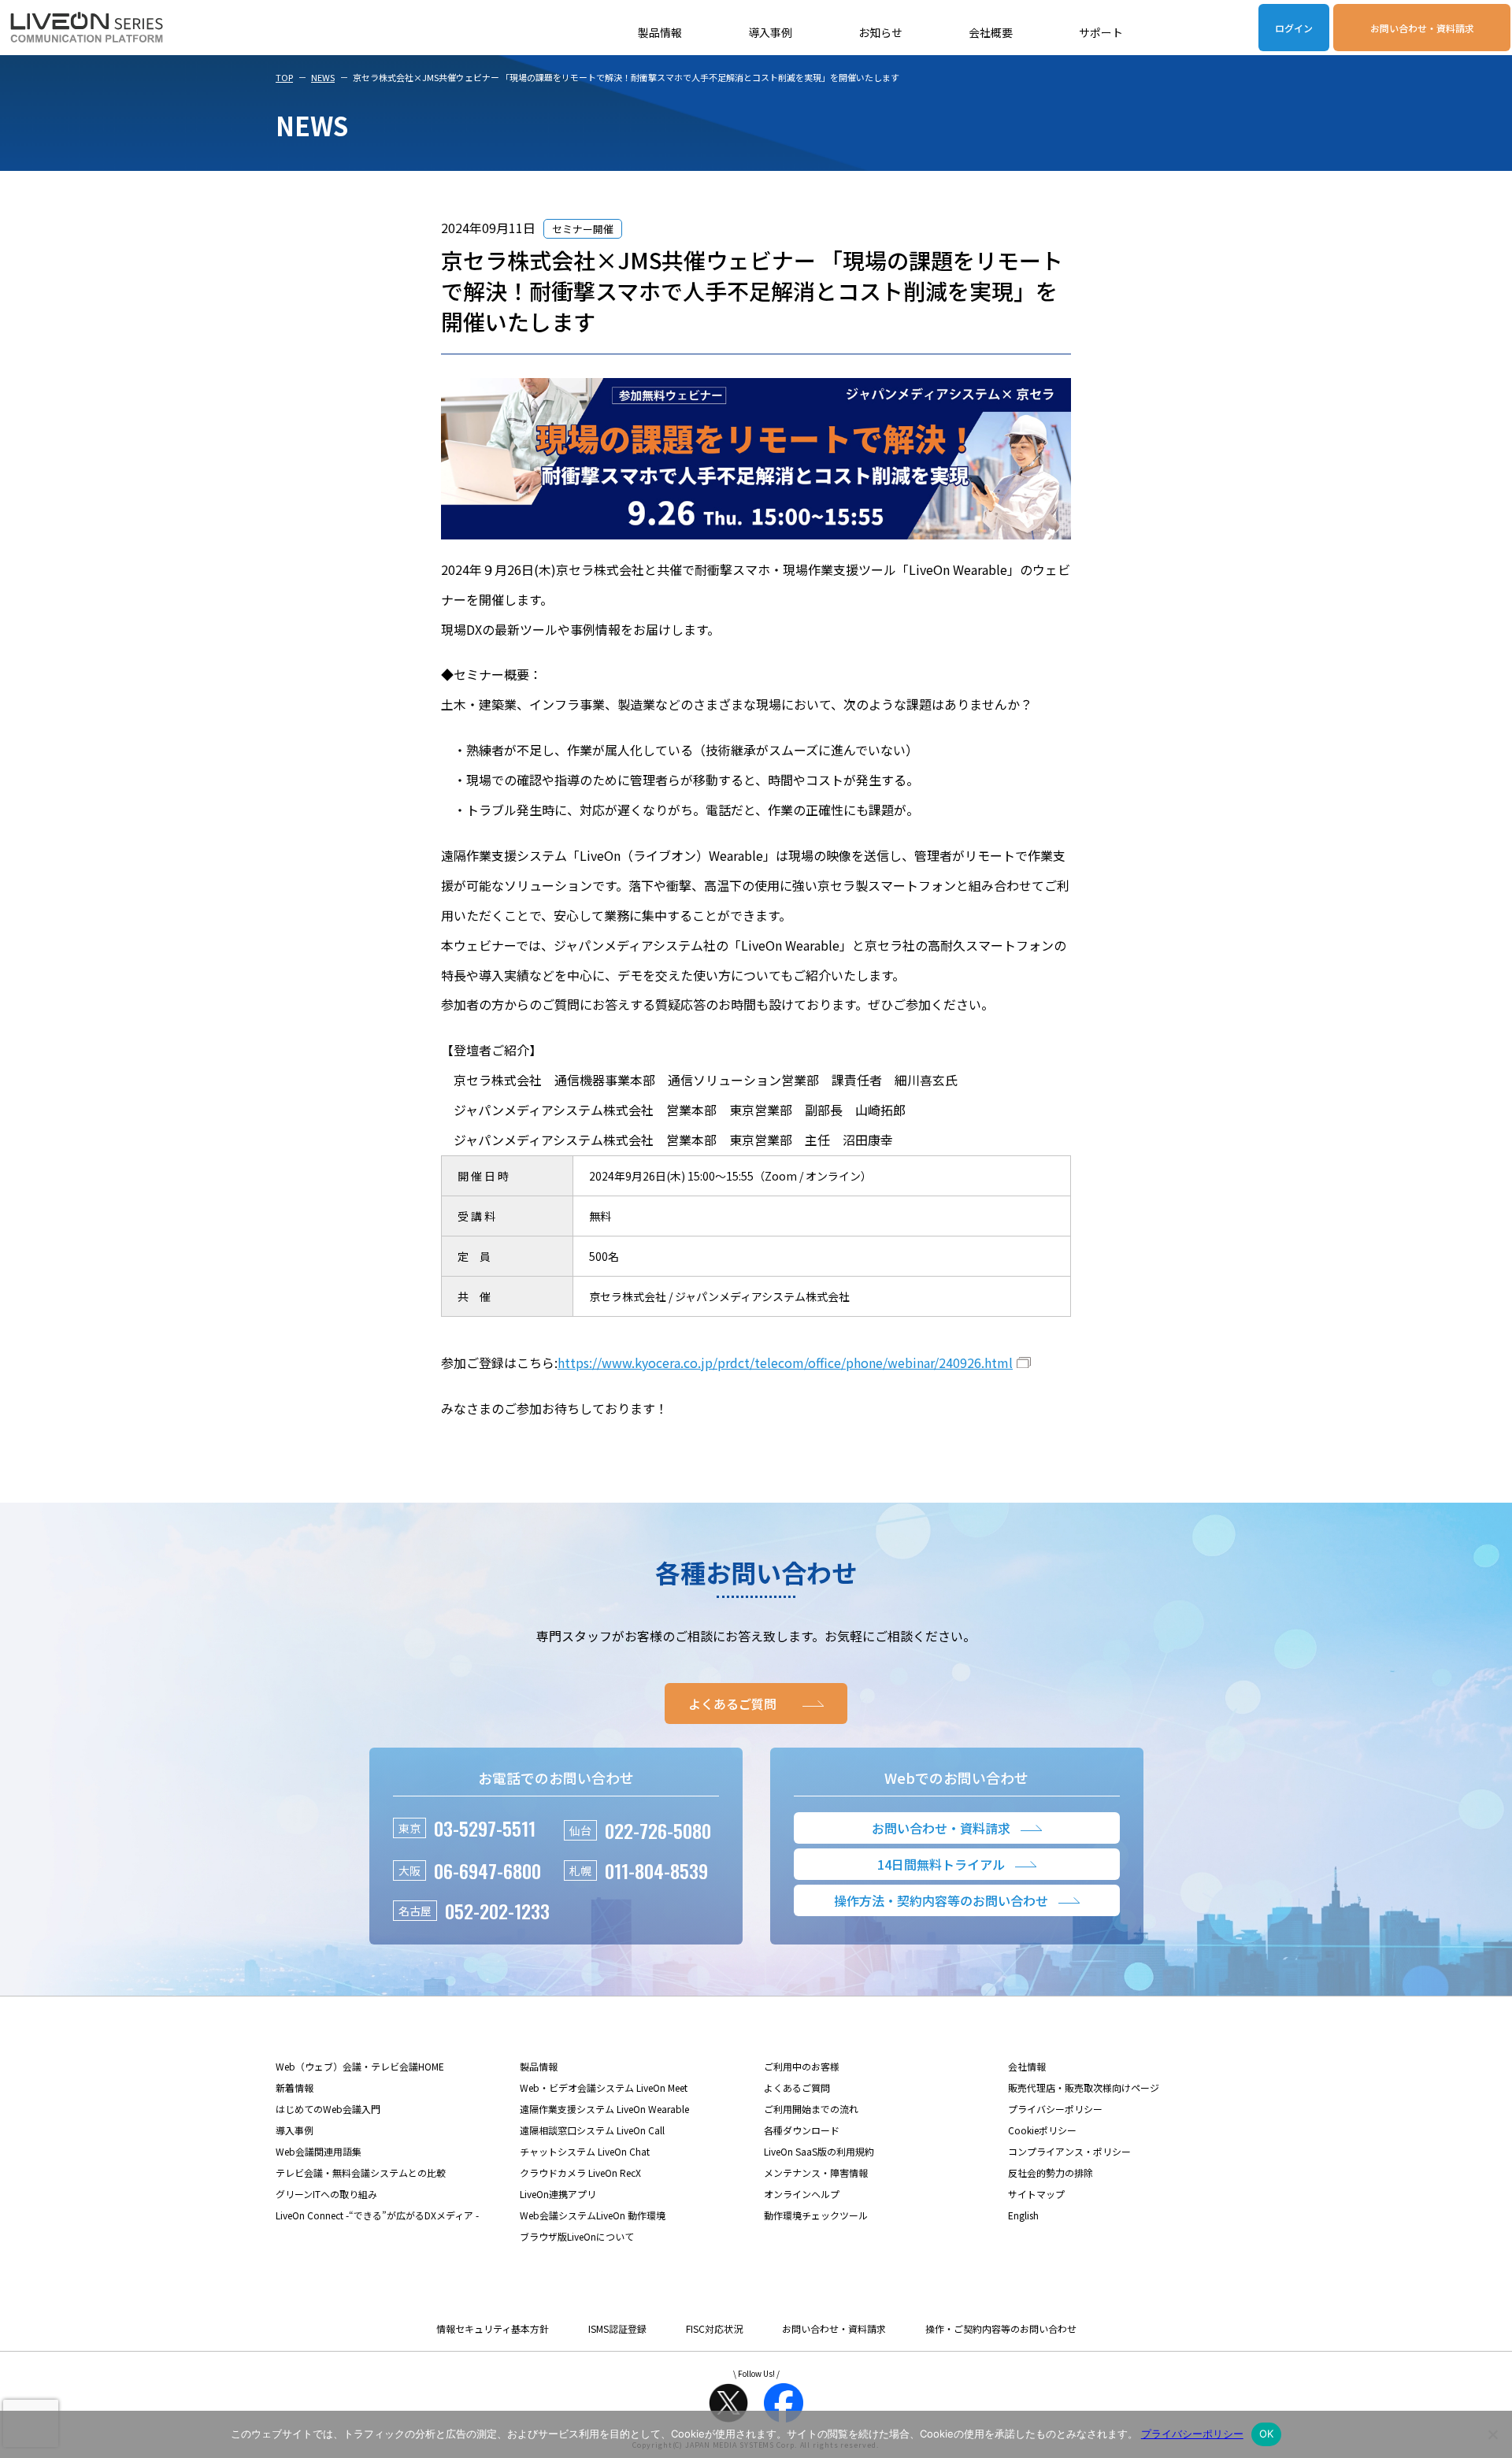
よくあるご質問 (797, 2087)
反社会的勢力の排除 (1051, 2173)
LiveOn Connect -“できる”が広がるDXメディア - (377, 2215)
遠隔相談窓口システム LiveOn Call (592, 2130)
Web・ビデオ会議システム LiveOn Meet (604, 2087)
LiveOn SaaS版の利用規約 (819, 2151)
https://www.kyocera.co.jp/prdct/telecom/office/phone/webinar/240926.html (785, 1362)
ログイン (1294, 28)
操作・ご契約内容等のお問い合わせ (1001, 2328)
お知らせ (880, 32)
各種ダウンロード (802, 2130)
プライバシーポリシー (1055, 2109)
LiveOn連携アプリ (558, 2194)
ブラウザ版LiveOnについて (577, 2236)
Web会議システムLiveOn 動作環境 (593, 2215)
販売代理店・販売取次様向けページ (1084, 2087)
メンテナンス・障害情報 (816, 2173)
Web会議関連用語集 (319, 2151)
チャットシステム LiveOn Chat (585, 2151)
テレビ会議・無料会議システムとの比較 (361, 2173)
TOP (284, 77)
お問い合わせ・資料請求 (1422, 28)
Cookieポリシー (1042, 2130)
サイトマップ (1036, 2194)
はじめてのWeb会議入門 (328, 2109)
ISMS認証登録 (617, 2328)
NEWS (323, 77)
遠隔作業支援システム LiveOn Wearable (604, 2109)
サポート (1101, 32)
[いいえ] (1492, 2434)
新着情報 (295, 2087)
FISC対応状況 (714, 2328)
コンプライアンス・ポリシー (1069, 2151)
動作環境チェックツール (816, 2215)
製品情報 (660, 32)
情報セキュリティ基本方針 (493, 2328)
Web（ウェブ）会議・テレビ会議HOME (360, 2066)
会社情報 (1027, 2066)
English (1023, 2215)
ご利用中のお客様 (802, 2066)
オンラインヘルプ (802, 2194)
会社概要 (991, 32)
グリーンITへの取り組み (326, 2194)
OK (1267, 2434)
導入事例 (770, 32)
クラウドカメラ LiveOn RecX (580, 2173)
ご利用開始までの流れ (811, 2109)
